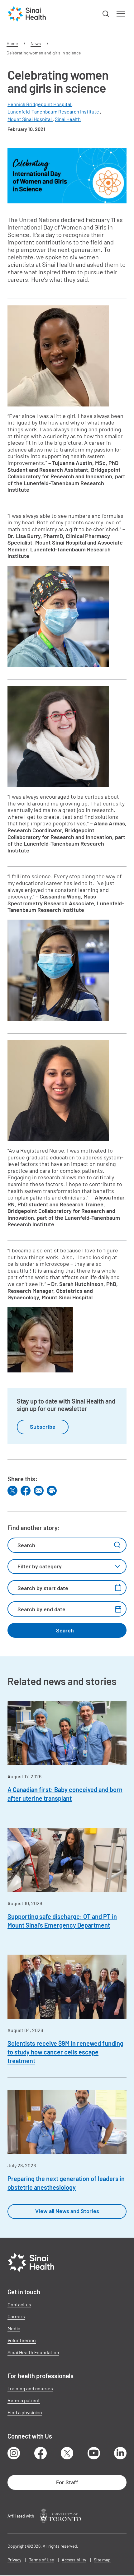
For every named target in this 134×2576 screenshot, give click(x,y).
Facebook (41, 2453)
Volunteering (22, 2340)
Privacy (14, 2560)
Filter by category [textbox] (40, 1566)
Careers (16, 2316)
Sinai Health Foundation (33, 2352)
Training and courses (30, 2388)
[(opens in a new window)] (61, 2516)
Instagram (14, 2453)
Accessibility (74, 2560)
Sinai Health (68, 119)
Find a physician (25, 2412)
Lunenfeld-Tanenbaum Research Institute (54, 111)
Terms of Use (41, 2560)
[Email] (39, 1491)
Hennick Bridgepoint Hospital (40, 104)
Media (14, 2328)
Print (52, 1491)
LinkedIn (120, 2453)
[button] (106, 14)
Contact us (19, 2304)
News (36, 43)
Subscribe (43, 1427)
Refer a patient (24, 2400)
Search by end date (41, 1609)
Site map (102, 2560)
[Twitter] (12, 1491)
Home (12, 43)
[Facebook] (26, 1491)
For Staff (67, 2482)
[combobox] (67, 1566)
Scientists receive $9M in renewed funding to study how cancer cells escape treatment (65, 2052)
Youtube (94, 2453)
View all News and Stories (67, 2211)
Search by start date (43, 1588)
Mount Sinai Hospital (30, 119)
